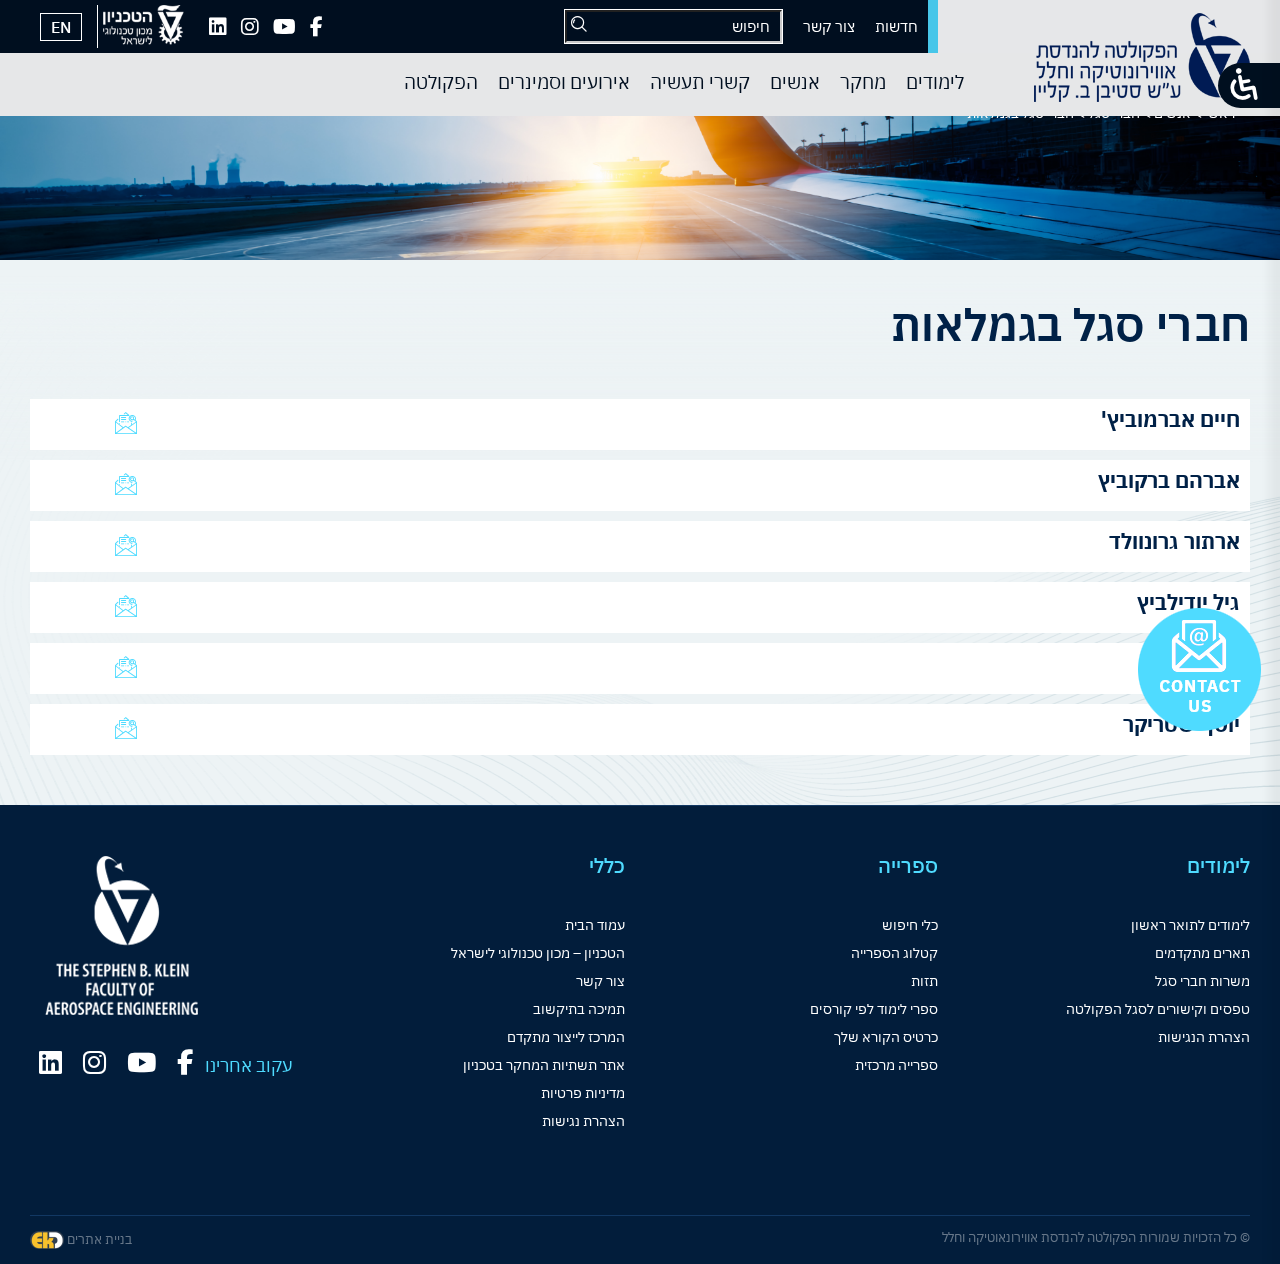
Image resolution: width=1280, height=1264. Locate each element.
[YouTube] (284, 27)
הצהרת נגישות (583, 1121)
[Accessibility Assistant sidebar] (1249, 85)
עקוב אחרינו (249, 1065)
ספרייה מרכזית (896, 1065)
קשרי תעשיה (700, 82)
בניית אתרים (98, 1239)
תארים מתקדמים (1202, 953)
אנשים (795, 82)
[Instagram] (250, 27)
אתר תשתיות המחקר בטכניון (544, 1065)
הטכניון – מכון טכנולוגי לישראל (538, 953)
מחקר (863, 82)
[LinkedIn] (218, 27)
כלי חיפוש (910, 925)
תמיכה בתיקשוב (579, 1009)
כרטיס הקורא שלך (886, 1037)
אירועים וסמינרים (564, 82)
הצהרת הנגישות (1204, 1037)
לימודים (935, 82)
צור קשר (829, 26)
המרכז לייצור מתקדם (566, 1037)
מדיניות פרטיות (583, 1093)
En (61, 27)
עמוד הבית (595, 925)
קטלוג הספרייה (894, 953)
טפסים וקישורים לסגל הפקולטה (1158, 1009)
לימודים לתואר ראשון (1190, 925)
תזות (924, 981)
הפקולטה (441, 82)
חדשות (896, 26)
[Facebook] (316, 27)
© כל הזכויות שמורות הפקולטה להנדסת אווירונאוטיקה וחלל (1096, 1237)
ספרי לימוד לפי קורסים (874, 1009)
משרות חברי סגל (1202, 981)
